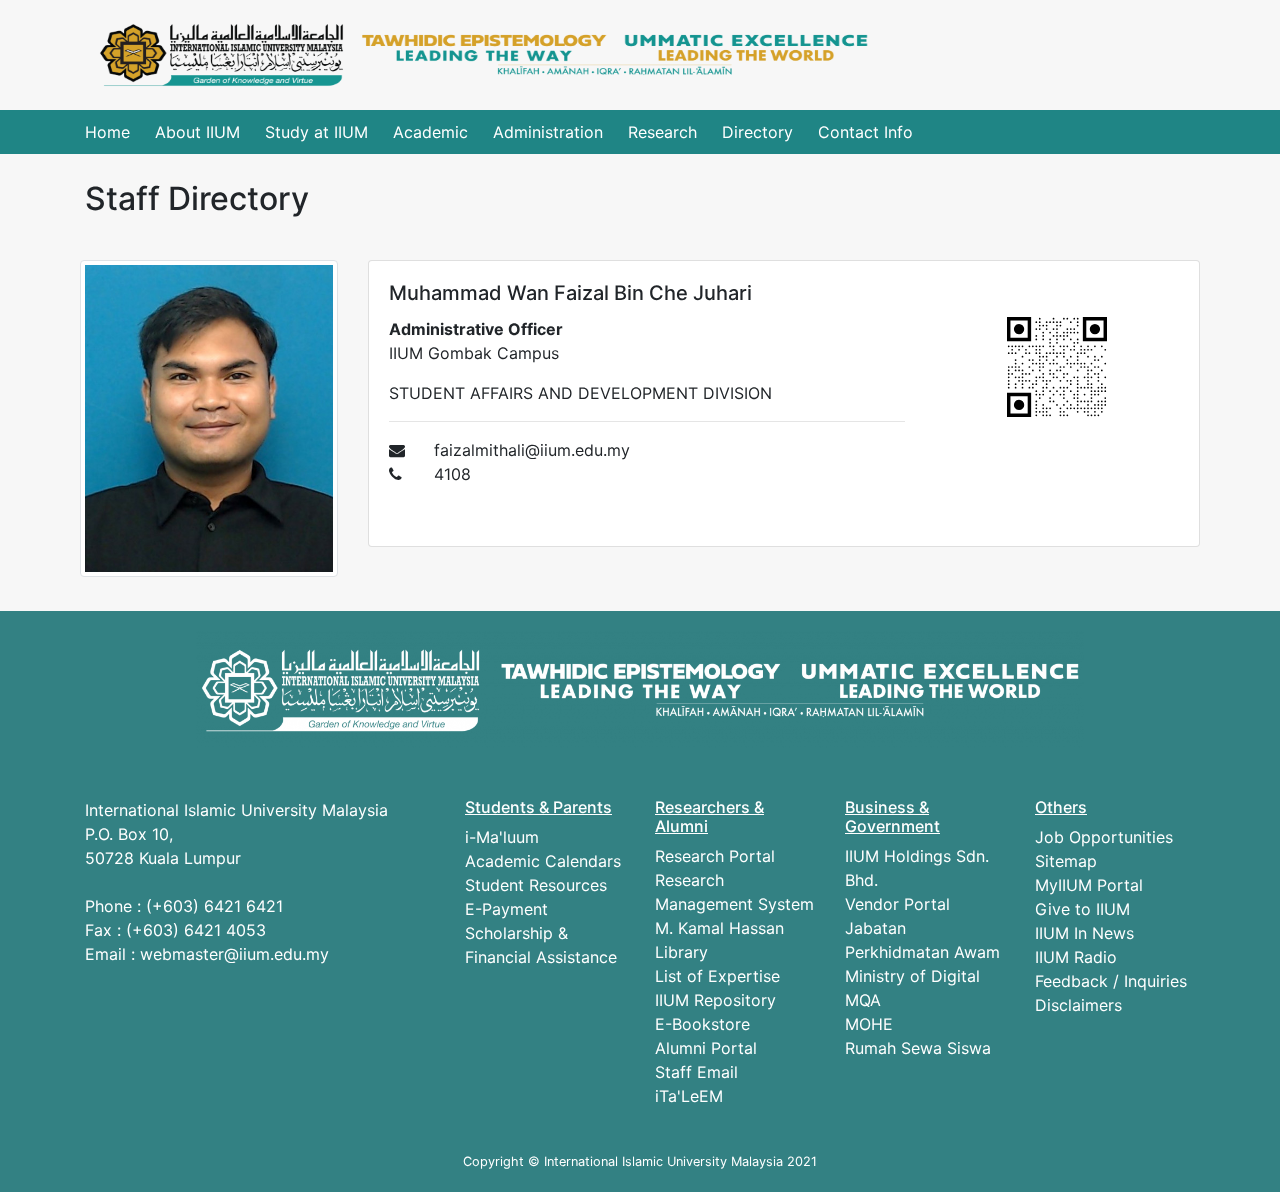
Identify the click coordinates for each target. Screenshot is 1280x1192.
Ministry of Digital (912, 976)
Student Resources (536, 885)
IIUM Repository (715, 1000)
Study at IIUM (316, 132)
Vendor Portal (897, 904)
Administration (548, 132)
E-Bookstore (702, 1024)
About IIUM (197, 132)
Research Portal (715, 856)
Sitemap (1066, 861)
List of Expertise (717, 976)
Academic (430, 132)
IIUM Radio (1076, 957)
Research (662, 132)
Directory (757, 132)
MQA (863, 1000)
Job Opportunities (1104, 837)
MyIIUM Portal (1089, 885)
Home (107, 132)
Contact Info (865, 132)
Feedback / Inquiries (1111, 981)
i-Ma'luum (502, 837)
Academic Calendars (543, 861)
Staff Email (696, 1072)
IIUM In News (1084, 933)
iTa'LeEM (689, 1096)
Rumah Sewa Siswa (918, 1048)
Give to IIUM (1082, 909)
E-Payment (506, 909)
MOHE (869, 1024)
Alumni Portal (706, 1048)
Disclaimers (1078, 1005)
